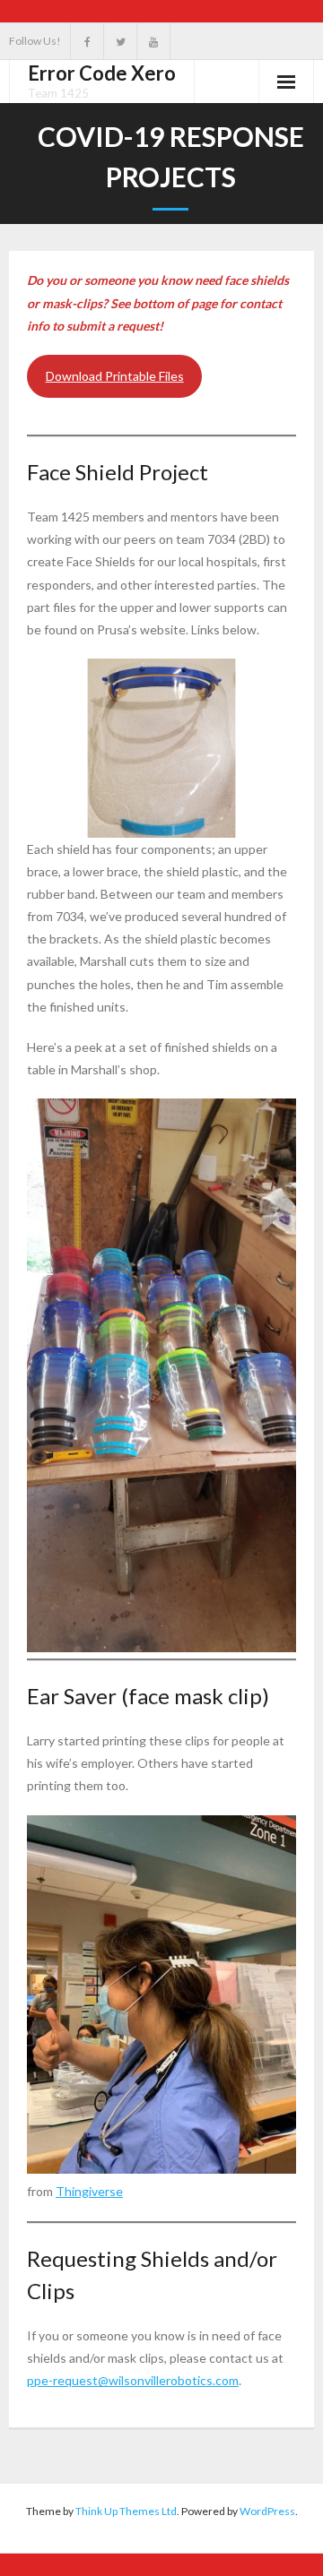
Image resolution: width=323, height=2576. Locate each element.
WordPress (267, 2511)
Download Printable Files (115, 376)
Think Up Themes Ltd (126, 2511)
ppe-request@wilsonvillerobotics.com (133, 2380)
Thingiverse (89, 2191)
